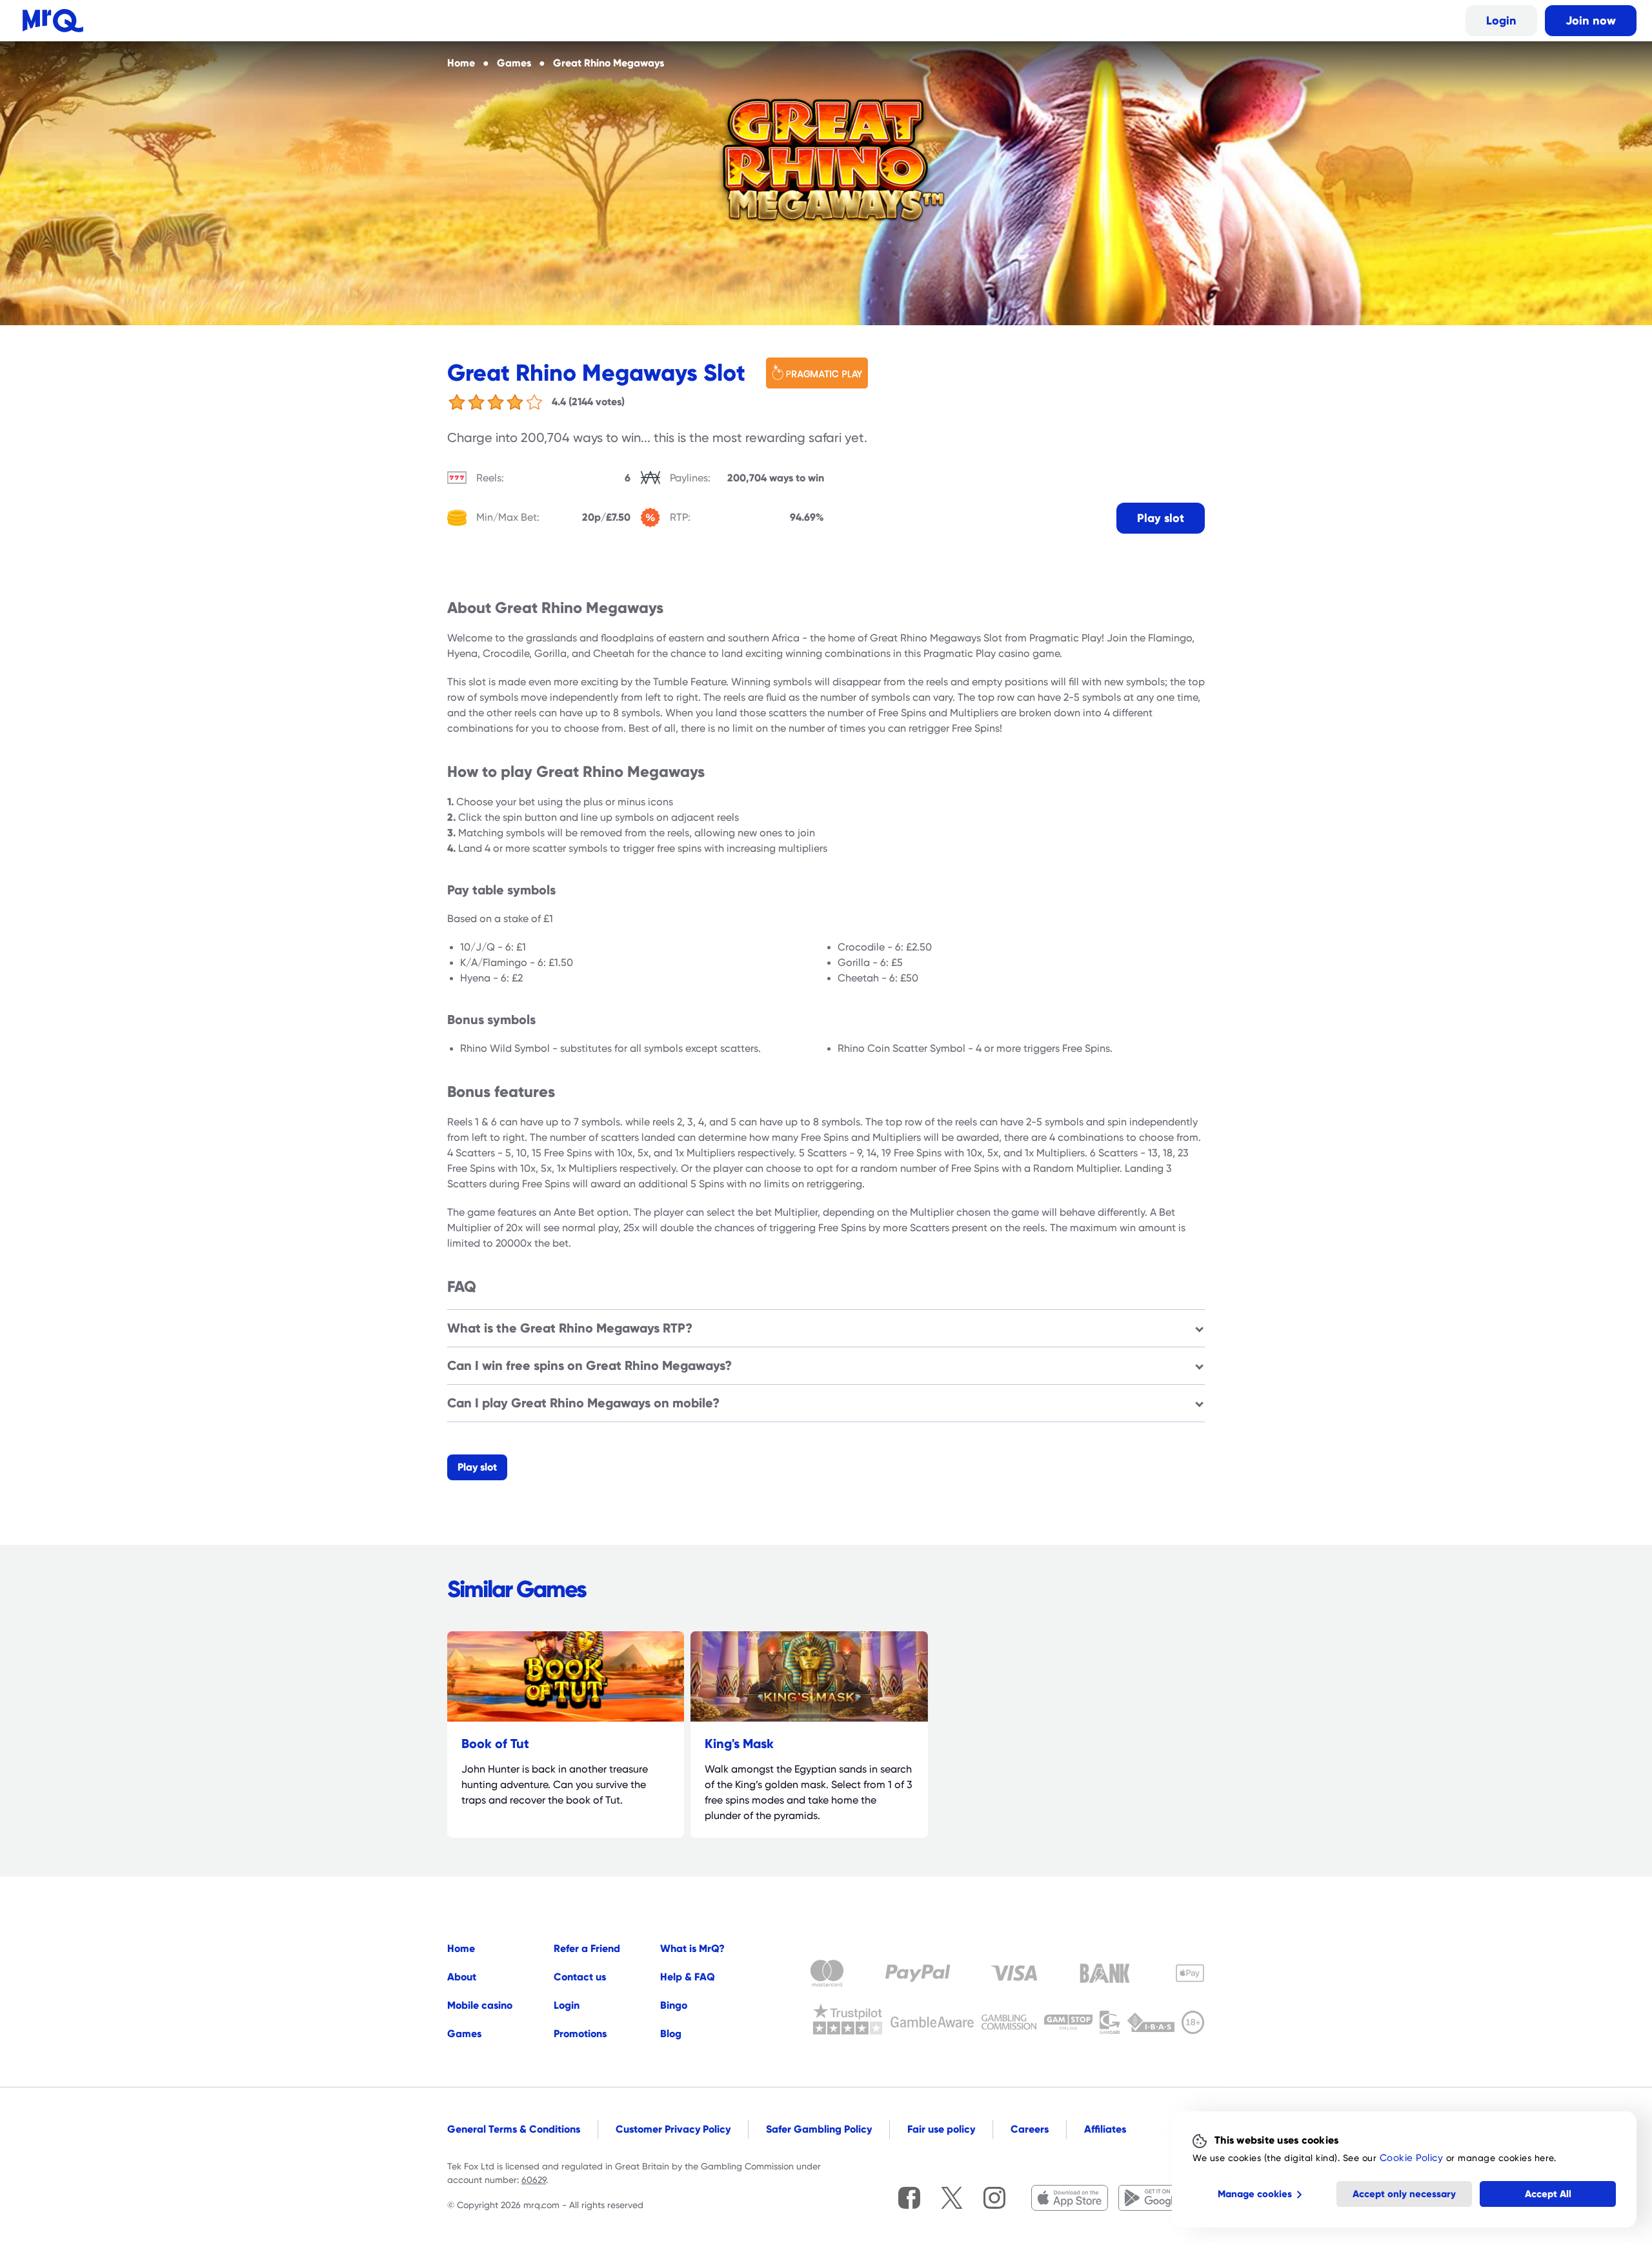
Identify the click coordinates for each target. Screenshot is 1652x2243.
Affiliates (1105, 2129)
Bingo (674, 2005)
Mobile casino (480, 2005)
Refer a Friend (587, 1948)
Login (1501, 20)
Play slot (1161, 518)
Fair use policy (941, 2129)
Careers (1030, 2129)
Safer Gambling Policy (819, 2129)
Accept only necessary (1404, 2194)
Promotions (580, 2034)
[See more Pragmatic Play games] (822, 373)
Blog (671, 2034)
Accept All (1548, 2194)
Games (464, 2034)
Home (461, 1948)
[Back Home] (53, 21)
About (462, 1977)
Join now (1591, 20)
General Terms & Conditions (514, 2129)
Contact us (580, 1977)
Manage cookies (1255, 2194)
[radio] (457, 402)
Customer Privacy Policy (673, 2129)
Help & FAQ (688, 1977)
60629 (534, 2180)
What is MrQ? (692, 1948)
